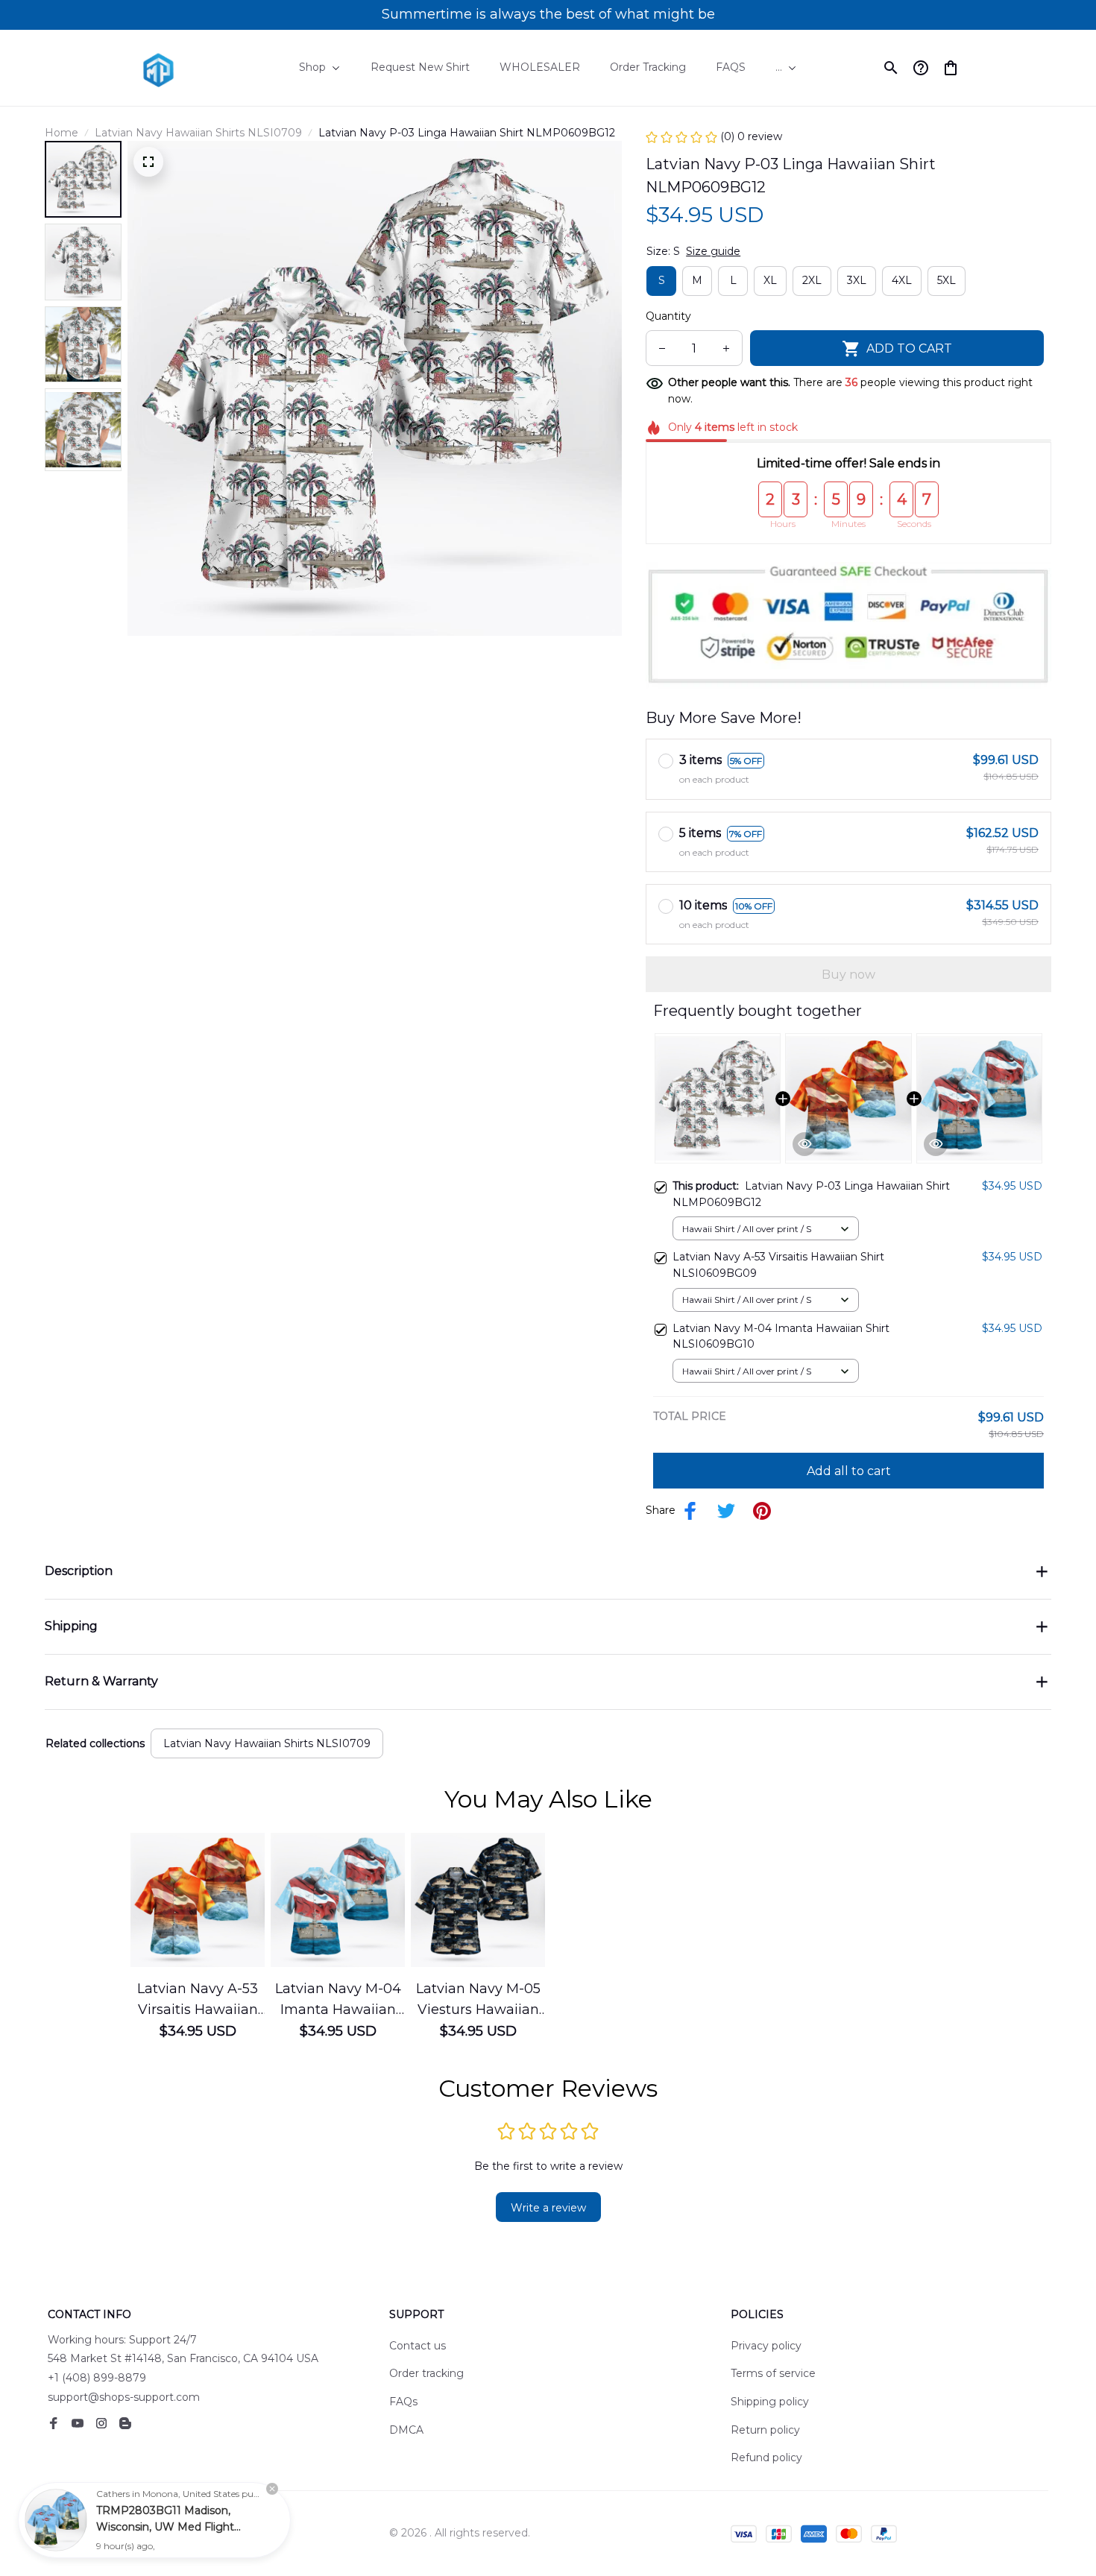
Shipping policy (770, 2402)
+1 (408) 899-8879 (97, 2378)
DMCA (406, 2430)
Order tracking (426, 2373)
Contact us (418, 2346)
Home (62, 133)
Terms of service (773, 2373)
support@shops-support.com (124, 2397)
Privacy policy (766, 2346)
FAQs (403, 2402)
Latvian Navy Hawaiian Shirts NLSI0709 (198, 133)
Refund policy (766, 2457)
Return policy (765, 2430)
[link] (56, 2520)
